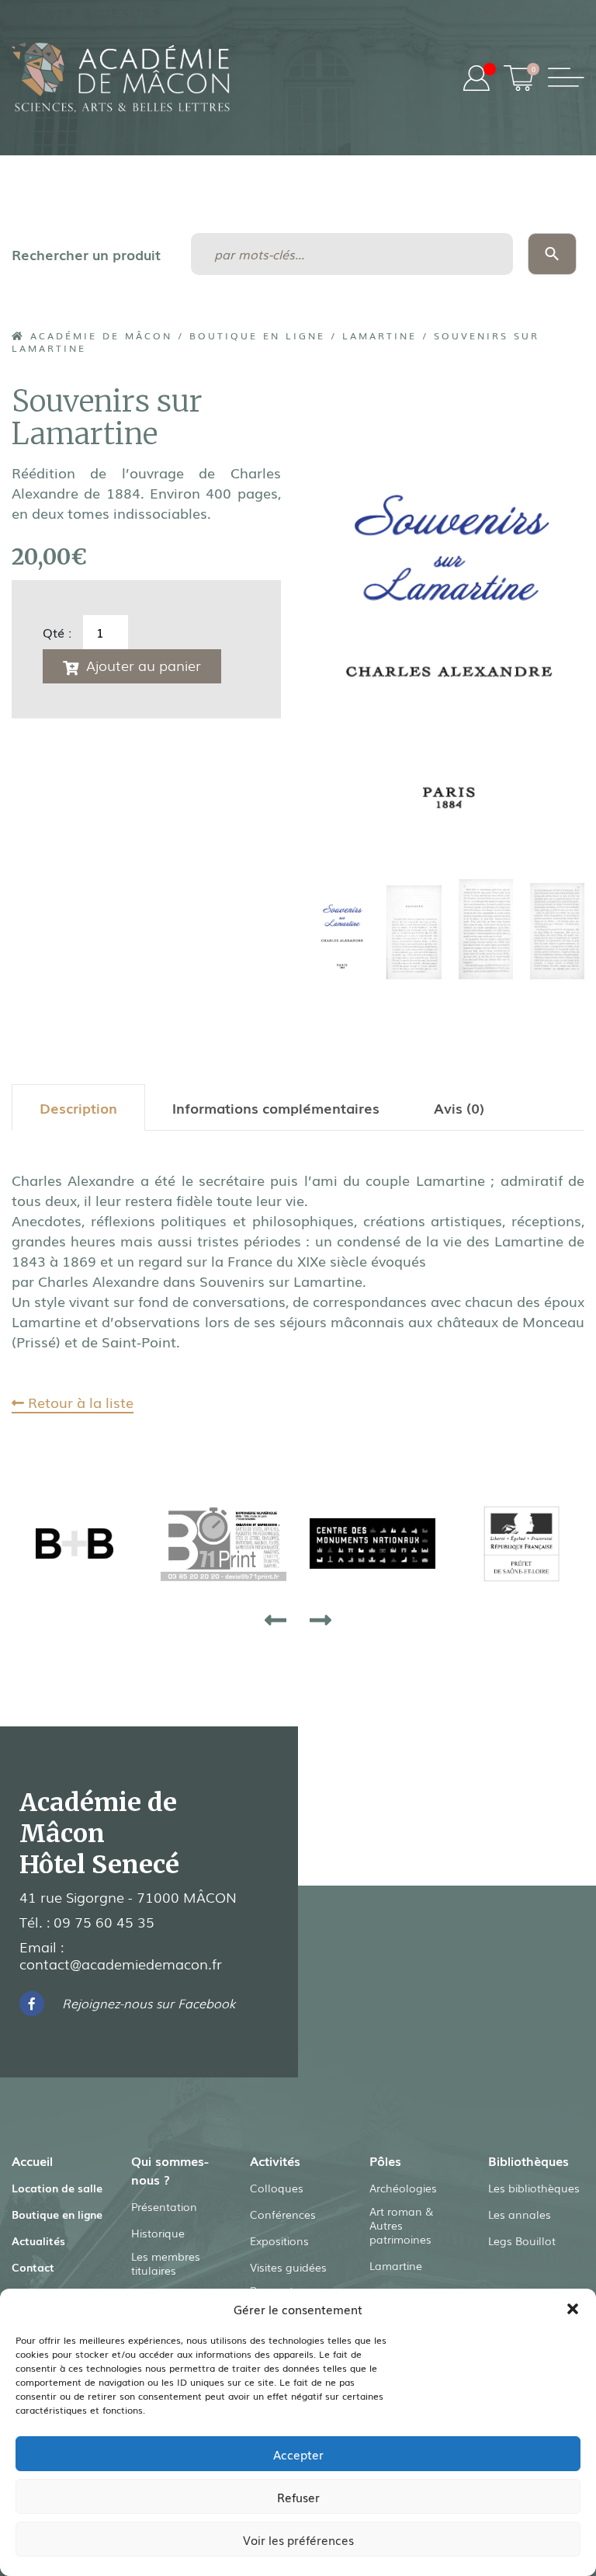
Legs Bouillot (522, 2241)
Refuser (298, 2497)
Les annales (520, 2214)
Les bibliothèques (534, 2188)
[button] (573, 2309)
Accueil (32, 2161)
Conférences (283, 2214)
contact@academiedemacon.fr (121, 1963)
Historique (158, 2233)
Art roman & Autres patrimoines (401, 2225)
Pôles (385, 2161)
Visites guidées (288, 2267)
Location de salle (57, 2188)
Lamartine (379, 335)
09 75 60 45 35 (104, 1921)
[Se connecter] (476, 78)
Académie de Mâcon (99, 335)
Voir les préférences (298, 2539)
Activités (275, 2161)
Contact (33, 2267)
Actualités (38, 2241)
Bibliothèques (528, 2161)
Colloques (277, 2188)
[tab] (78, 1107)
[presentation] (275, 1619)
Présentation (164, 2206)
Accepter (298, 2454)
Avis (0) (459, 1107)
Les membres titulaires (166, 2263)
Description (78, 1107)
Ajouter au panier (144, 665)
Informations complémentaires (276, 1107)
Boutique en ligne (257, 335)
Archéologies (403, 2188)
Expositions (279, 2241)
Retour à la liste (79, 1402)
